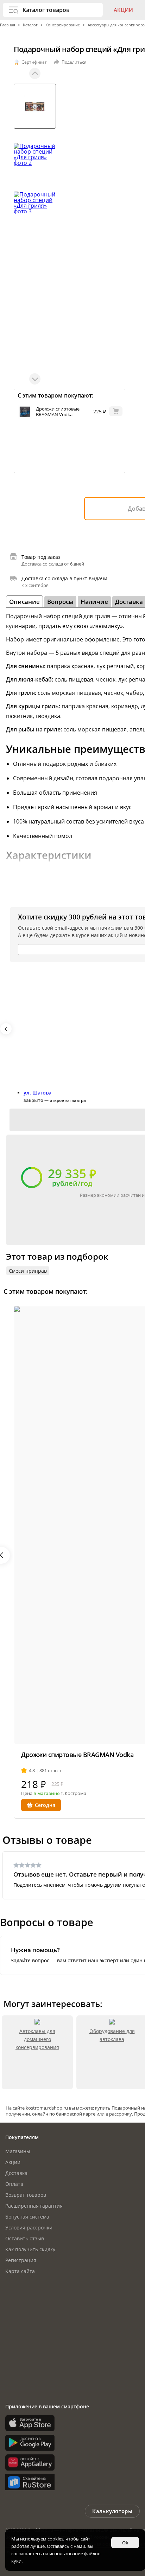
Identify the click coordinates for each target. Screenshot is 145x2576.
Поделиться (74, 62)
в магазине (46, 1793)
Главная (8, 25)
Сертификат (34, 62)
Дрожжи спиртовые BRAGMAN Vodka (58, 412)
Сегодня (45, 1805)
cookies (55, 2539)
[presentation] (6, 1029)
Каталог (30, 25)
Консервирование (63, 25)
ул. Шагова (37, 1093)
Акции (123, 10)
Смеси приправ (28, 1271)
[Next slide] (35, 379)
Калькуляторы (112, 2511)
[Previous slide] (35, 73)
